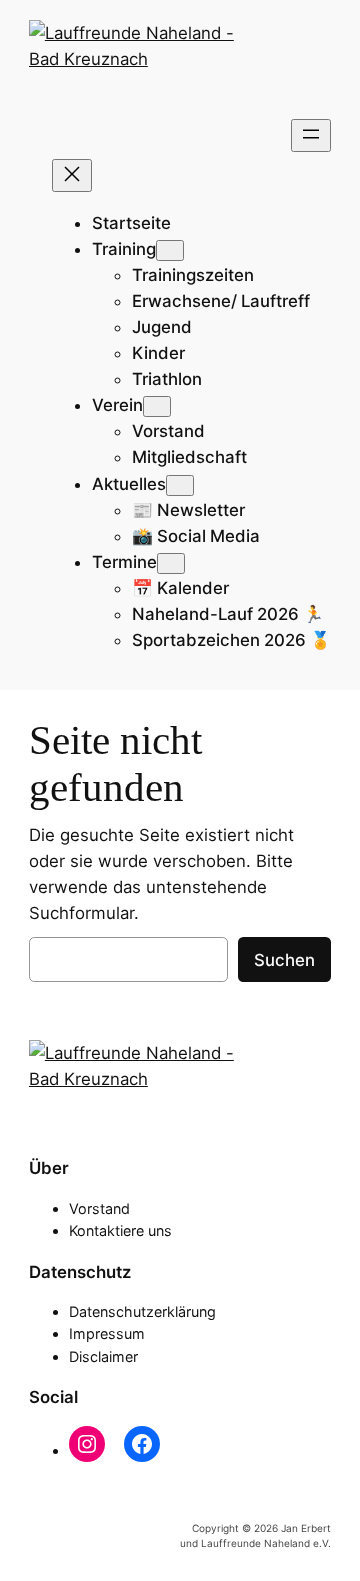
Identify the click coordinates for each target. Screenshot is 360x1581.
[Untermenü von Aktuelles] (180, 485)
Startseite (131, 223)
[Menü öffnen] (311, 135)
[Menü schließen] (72, 175)
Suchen (284, 960)
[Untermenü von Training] (170, 250)
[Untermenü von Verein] (157, 406)
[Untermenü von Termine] (171, 563)
